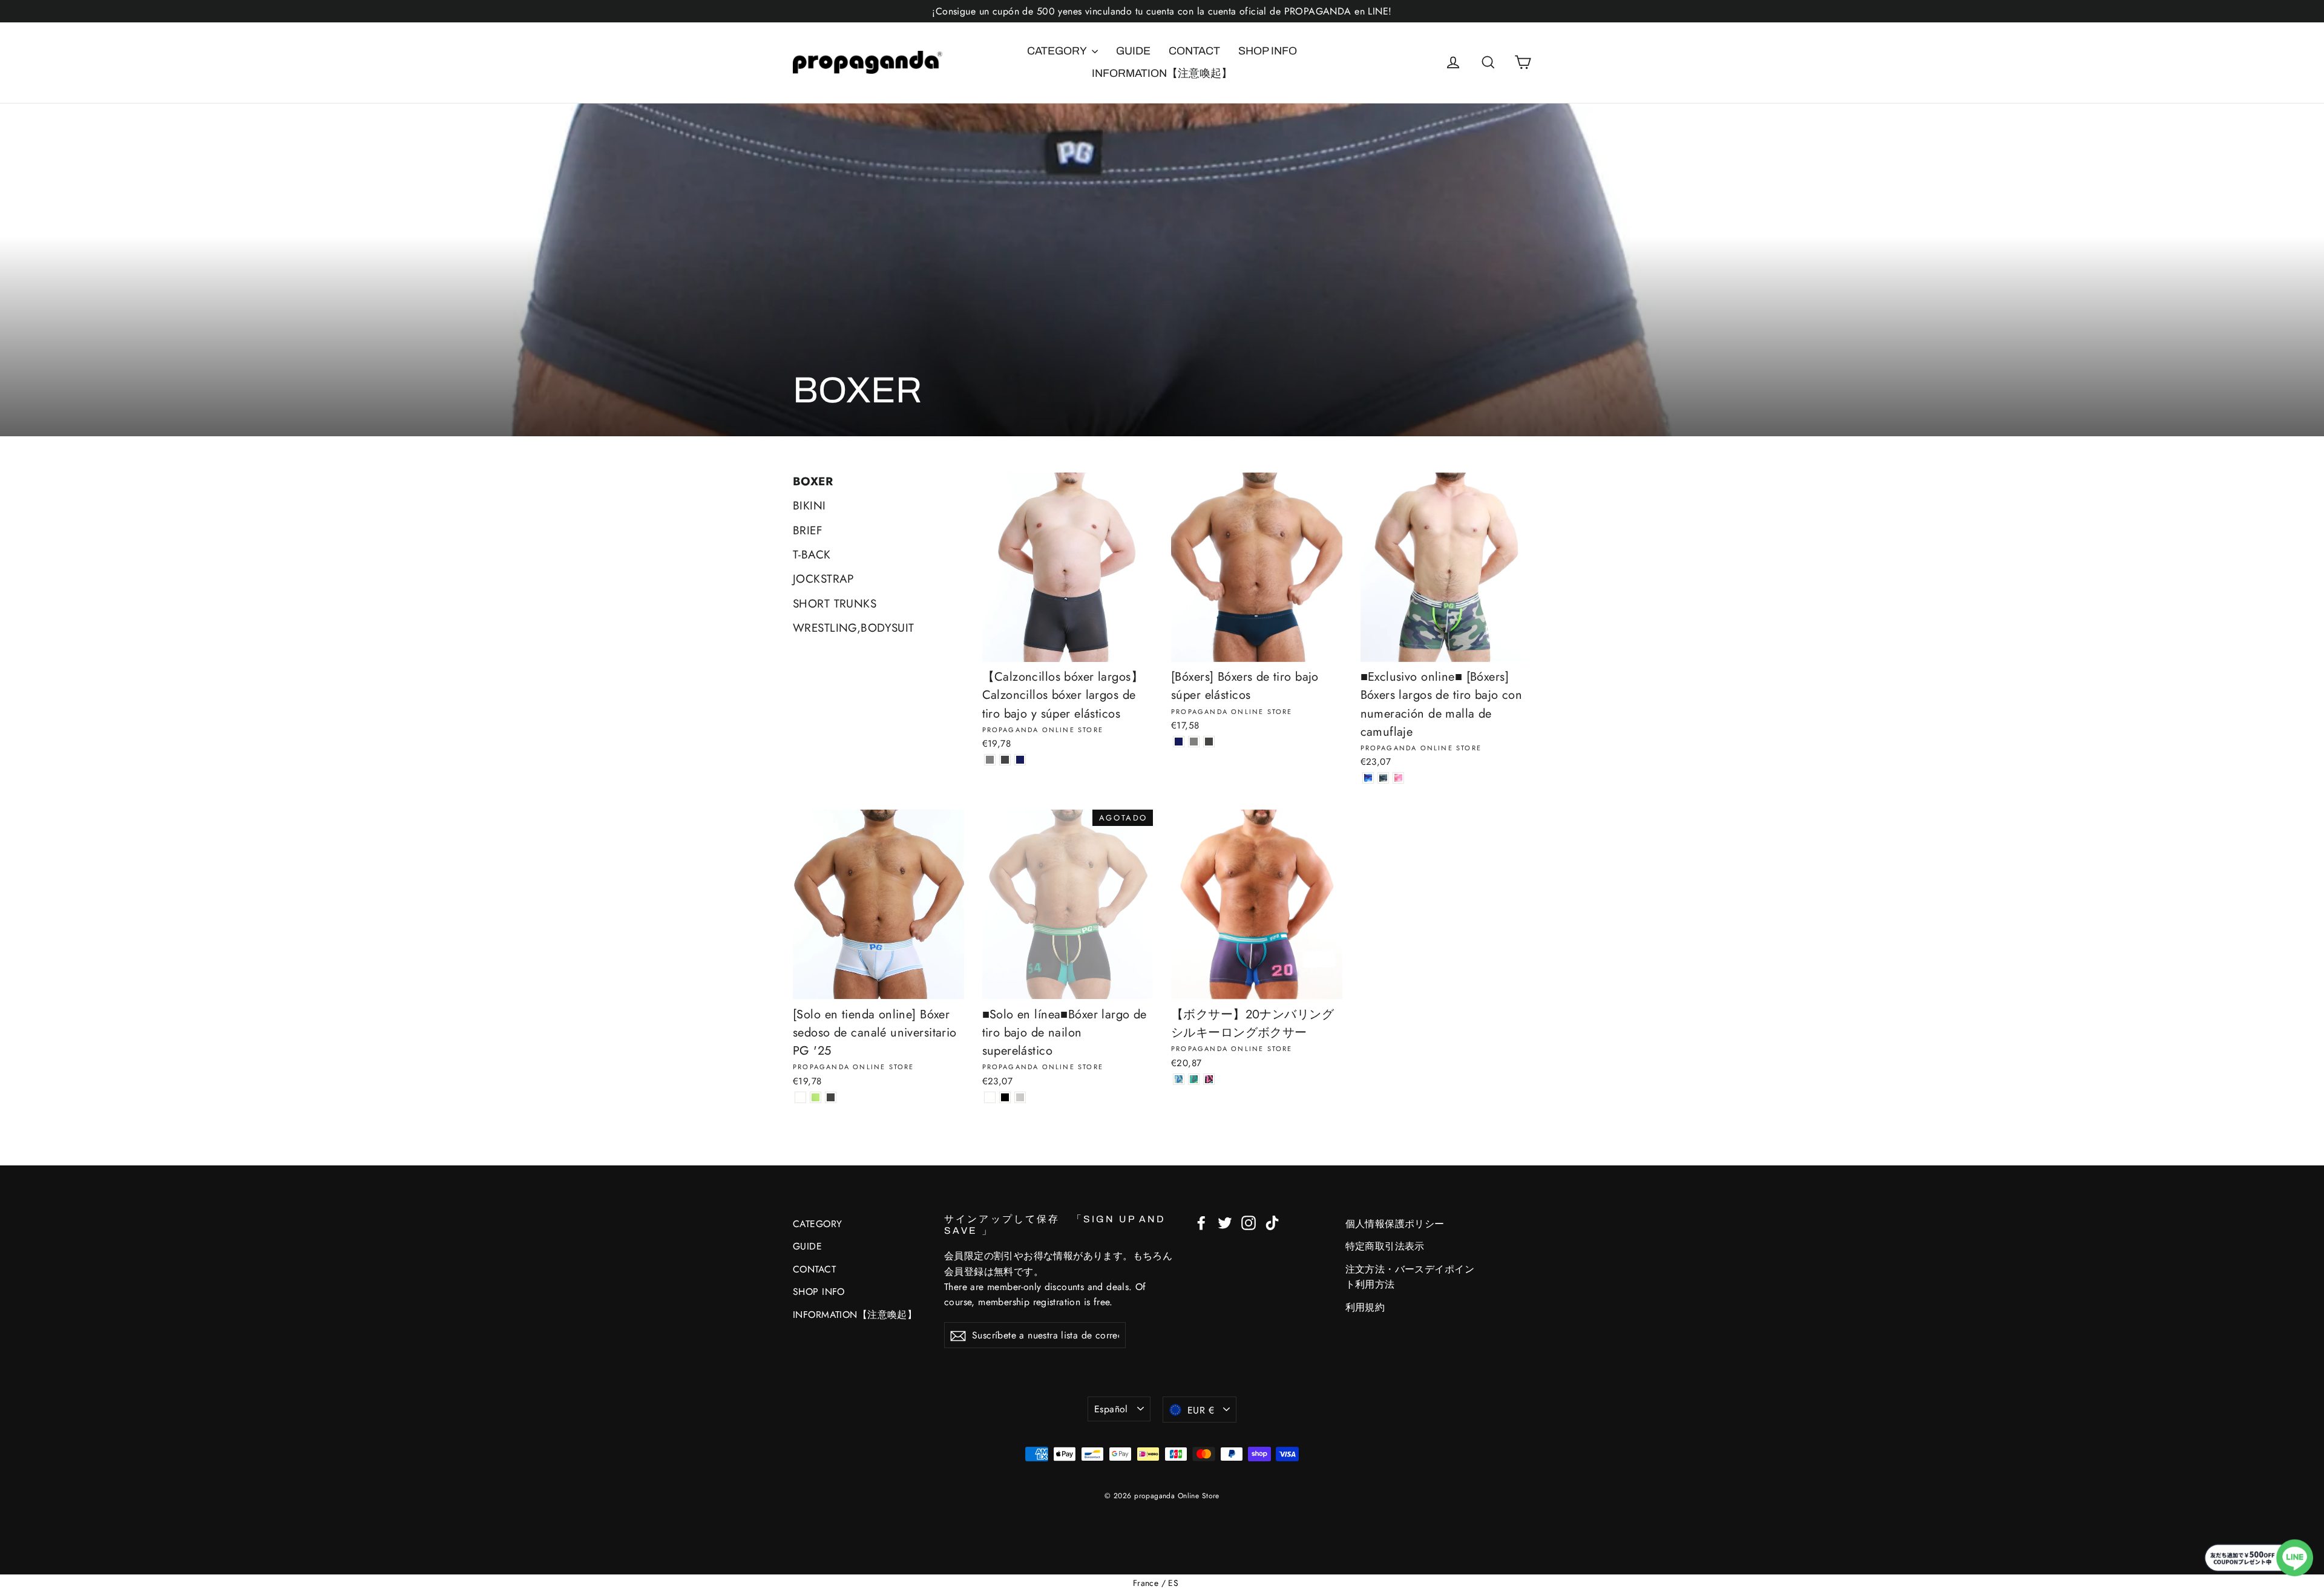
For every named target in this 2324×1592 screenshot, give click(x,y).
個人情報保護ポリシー (1395, 1224)
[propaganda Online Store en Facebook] (1201, 1222)
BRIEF (808, 530)
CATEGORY (1058, 51)
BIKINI (809, 506)
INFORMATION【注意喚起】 (1162, 73)
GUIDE (1133, 51)
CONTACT (1194, 51)
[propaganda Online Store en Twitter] (1225, 1222)
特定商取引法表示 (1385, 1246)
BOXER (813, 481)
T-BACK (812, 555)
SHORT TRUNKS (835, 604)
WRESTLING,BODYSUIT (854, 628)
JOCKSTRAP (823, 579)
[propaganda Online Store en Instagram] (1249, 1222)
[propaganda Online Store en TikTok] (1272, 1222)
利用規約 (1365, 1307)
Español (1111, 1409)
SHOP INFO (1268, 51)
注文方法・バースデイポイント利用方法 (1410, 1277)
